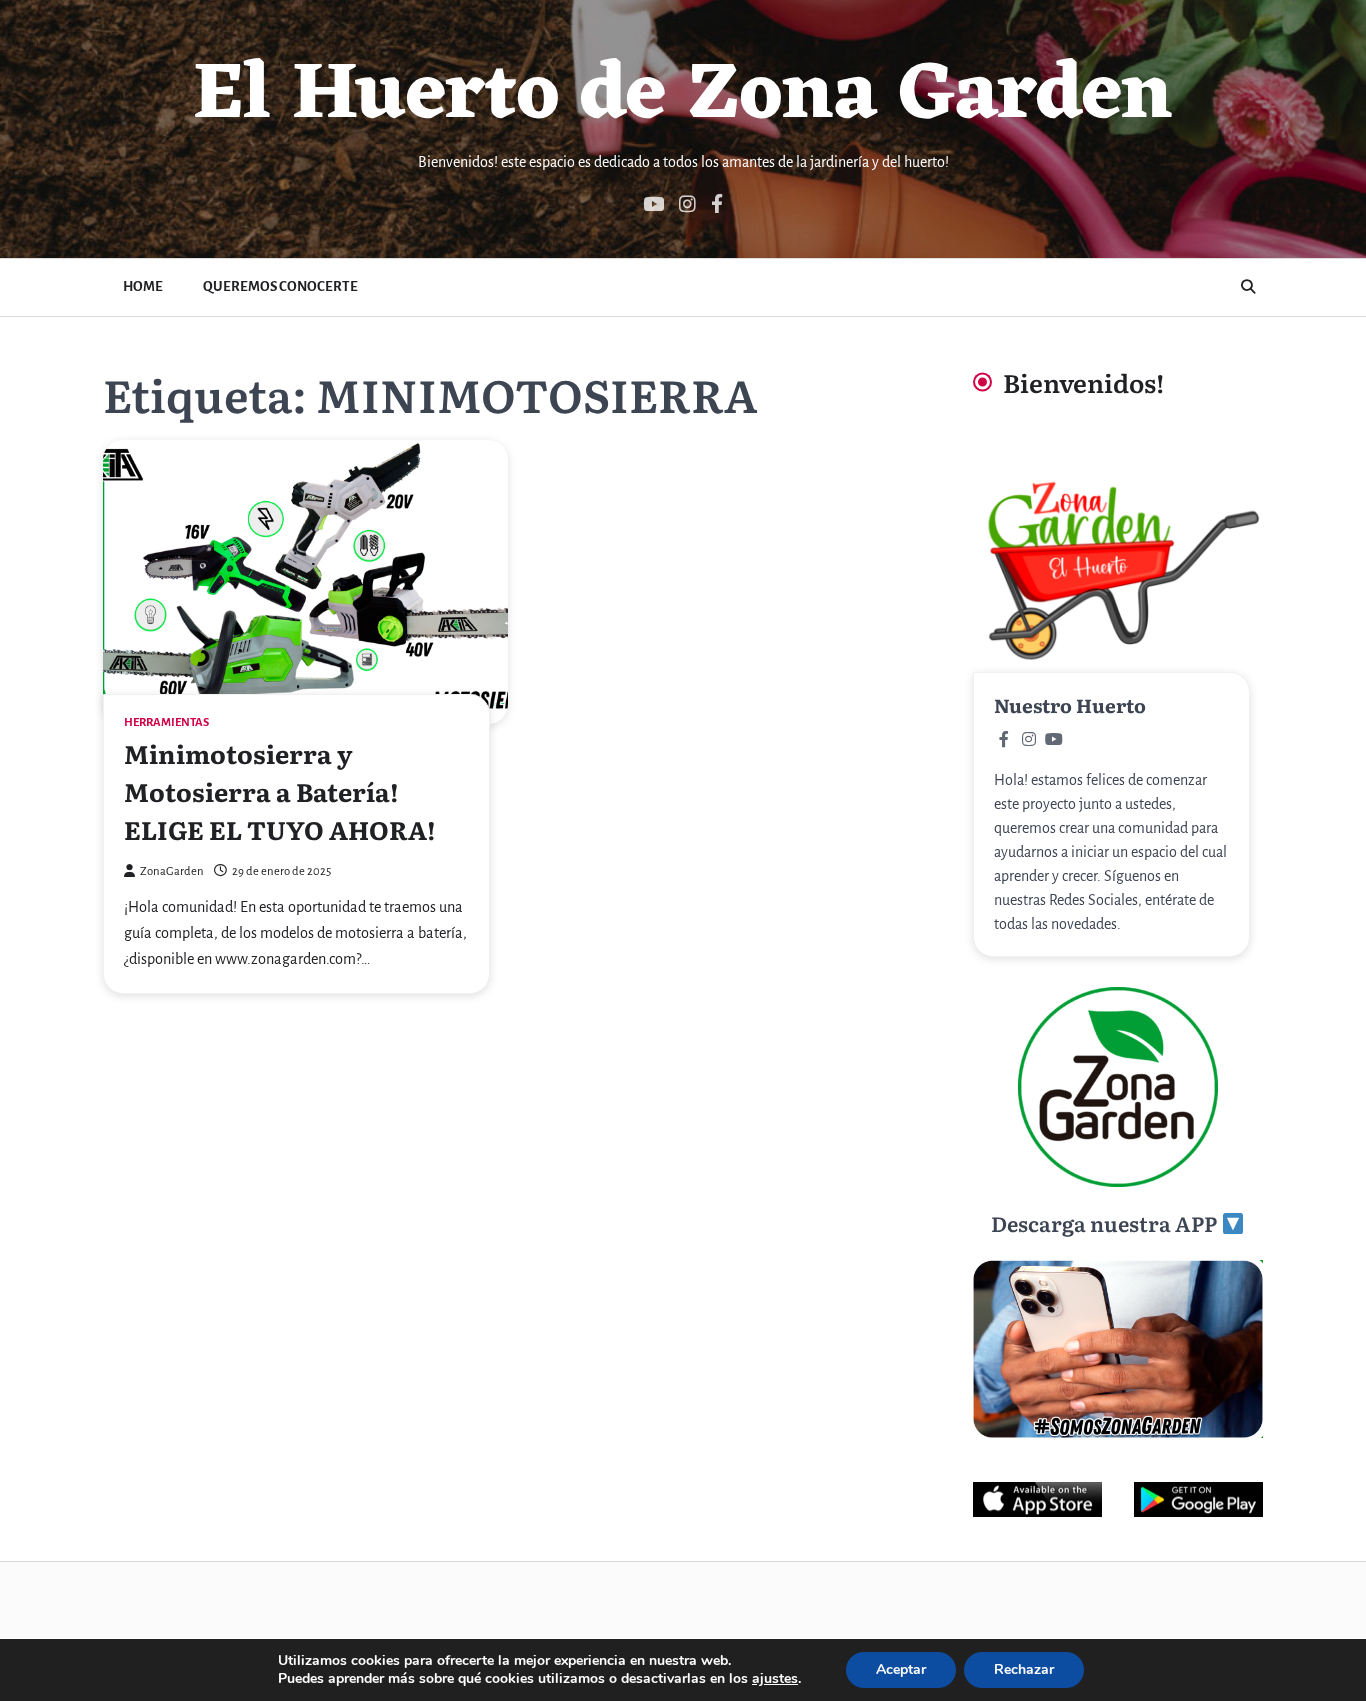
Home (143, 286)
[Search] (1248, 287)
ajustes (775, 1679)
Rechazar (1024, 1669)
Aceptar (901, 1669)
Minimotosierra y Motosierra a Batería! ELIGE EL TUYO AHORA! (280, 791)
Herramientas (166, 722)
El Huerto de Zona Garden (683, 97)
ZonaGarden (172, 871)
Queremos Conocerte (280, 286)
